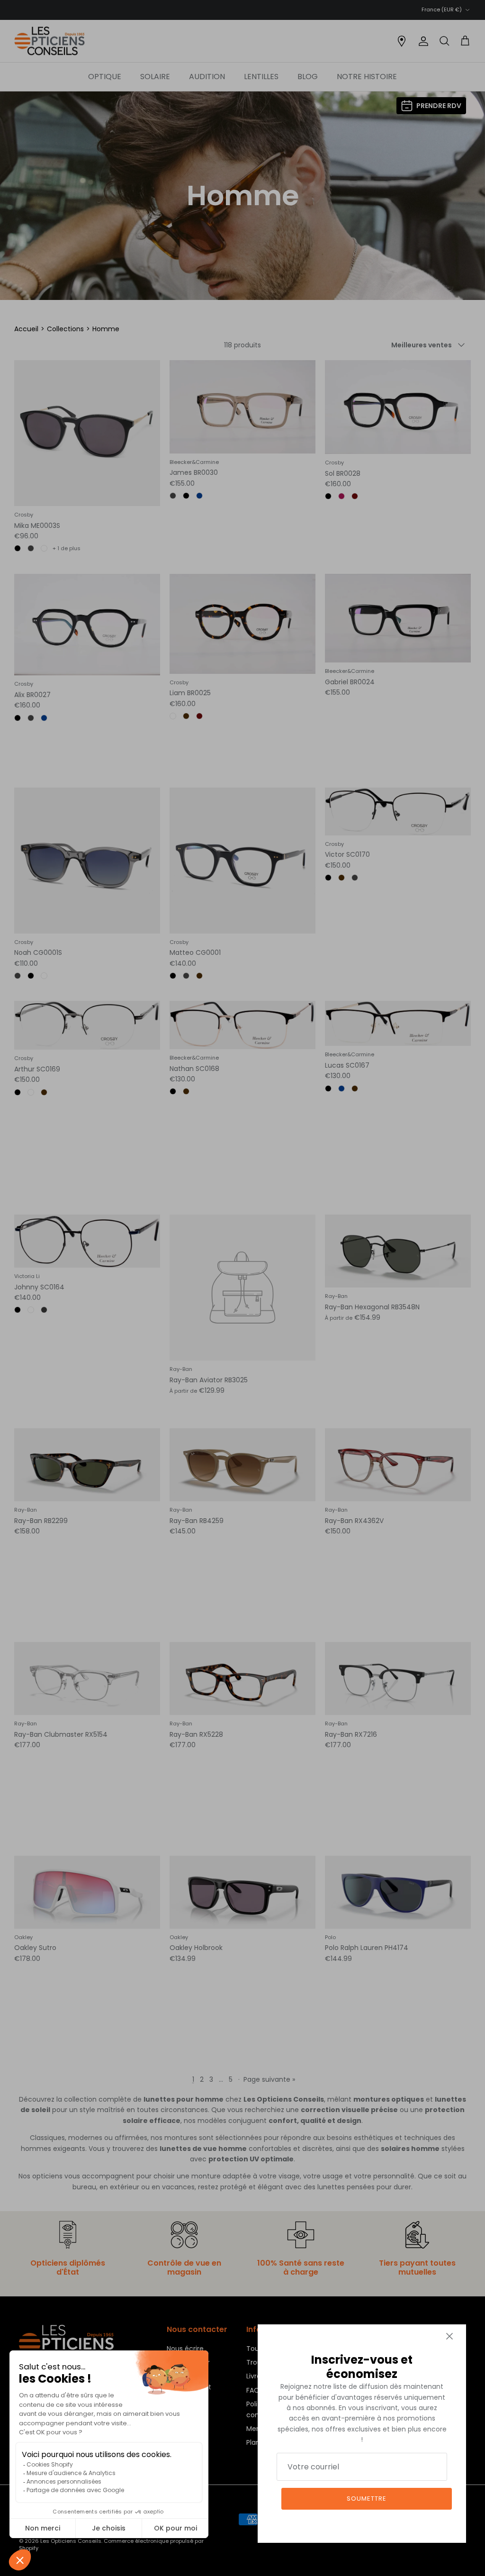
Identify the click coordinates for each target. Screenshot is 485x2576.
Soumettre (367, 2499)
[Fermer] (449, 2336)
